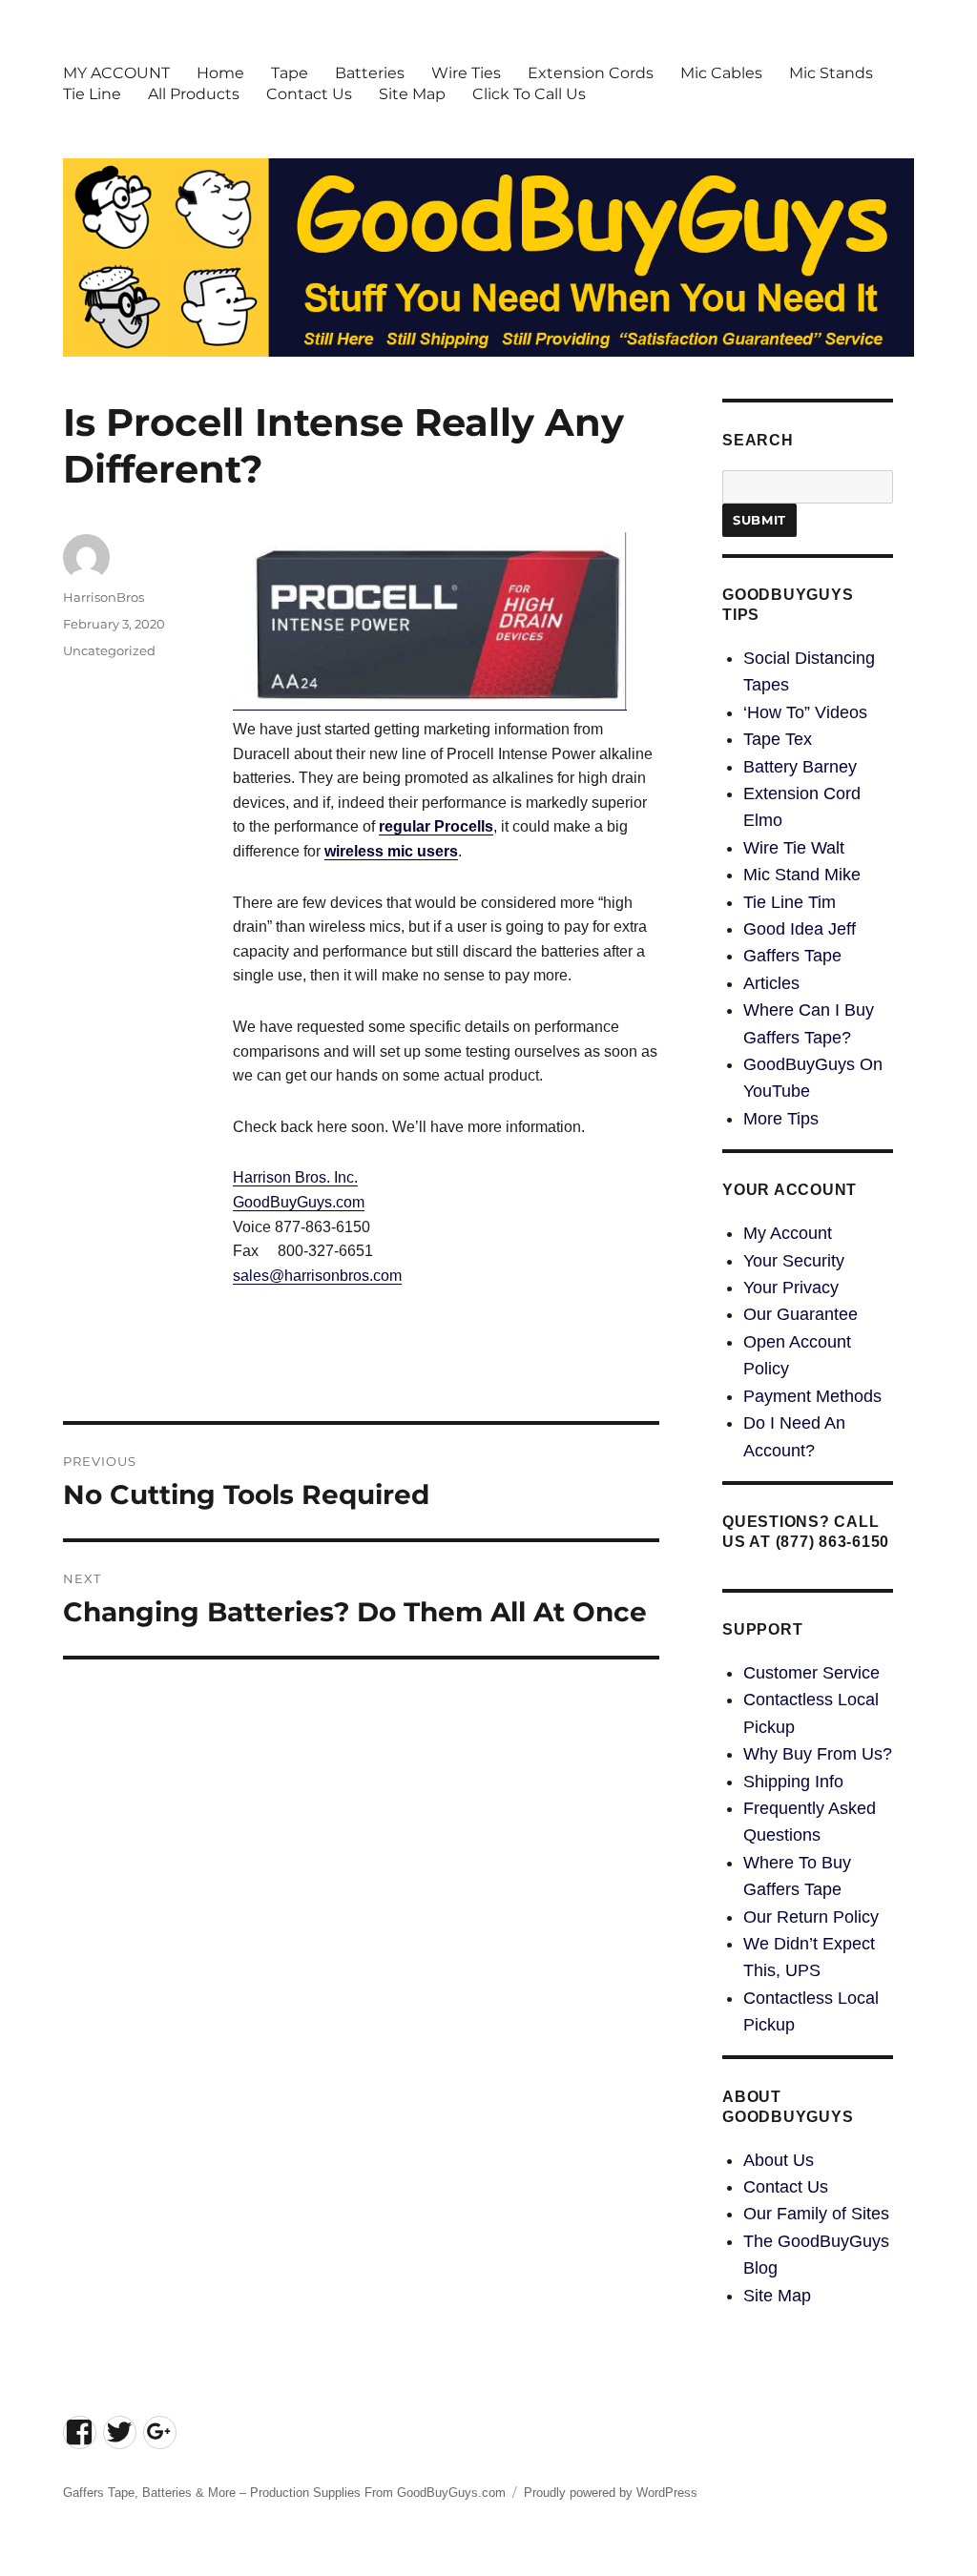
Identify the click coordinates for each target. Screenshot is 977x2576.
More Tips (781, 1119)
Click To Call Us (529, 94)
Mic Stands (831, 73)
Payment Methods (812, 1396)
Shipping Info (793, 1782)
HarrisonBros (104, 597)
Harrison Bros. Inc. (295, 1177)
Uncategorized (109, 650)
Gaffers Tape (792, 956)
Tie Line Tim (790, 902)
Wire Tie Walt (794, 848)
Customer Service (811, 1673)
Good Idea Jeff (800, 929)
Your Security (794, 1261)
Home (220, 73)
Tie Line (92, 94)
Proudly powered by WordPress (611, 2493)
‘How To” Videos (805, 712)
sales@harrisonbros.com (317, 1276)
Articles (771, 983)
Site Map (412, 94)
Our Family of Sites (816, 2214)
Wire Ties (466, 73)
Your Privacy (791, 1288)
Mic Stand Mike (802, 875)
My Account (788, 1233)
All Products (194, 94)
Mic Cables (721, 73)
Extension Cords (591, 73)
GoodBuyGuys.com (299, 1202)
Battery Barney (800, 767)
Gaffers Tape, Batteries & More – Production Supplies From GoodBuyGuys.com (284, 2493)
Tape (290, 73)
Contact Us (309, 94)
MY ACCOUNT (116, 73)
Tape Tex (778, 739)
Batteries (370, 73)
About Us (779, 2160)
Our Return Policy (811, 1917)
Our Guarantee (800, 1314)
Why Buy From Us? (818, 1754)
